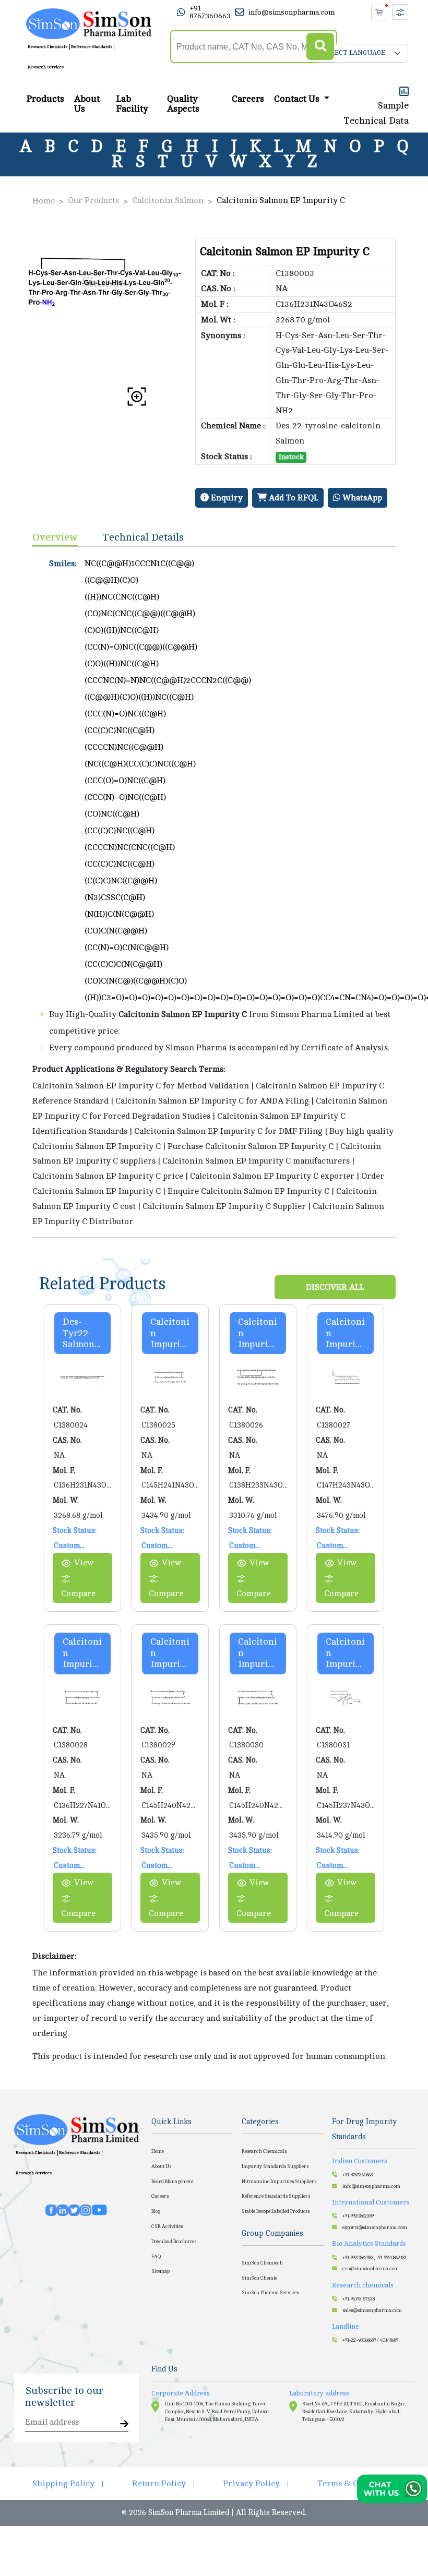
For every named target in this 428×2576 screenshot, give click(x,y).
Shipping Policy (63, 2484)
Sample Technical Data (376, 113)
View (84, 1563)
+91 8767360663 (210, 12)
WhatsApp (361, 498)
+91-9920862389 (358, 2216)
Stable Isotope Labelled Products (276, 2211)
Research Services (46, 67)
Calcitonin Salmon (168, 200)
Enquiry (226, 498)
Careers (248, 99)
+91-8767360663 (358, 2175)
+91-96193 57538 (359, 2299)
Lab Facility (132, 104)
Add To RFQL (293, 498)
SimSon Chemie (259, 2278)
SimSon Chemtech (262, 2263)
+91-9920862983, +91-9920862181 (374, 2258)
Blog (156, 2211)
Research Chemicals (47, 47)
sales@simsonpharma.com (372, 2310)
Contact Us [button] (298, 99)
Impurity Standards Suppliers (275, 2166)
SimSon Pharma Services (270, 2293)
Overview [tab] (55, 537)
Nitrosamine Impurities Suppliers (279, 2182)
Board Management (173, 2182)
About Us (87, 104)
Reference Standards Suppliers (276, 2196)
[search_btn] (320, 47)
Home (44, 201)
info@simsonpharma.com (292, 12)
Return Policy (159, 2484)
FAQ (156, 2257)
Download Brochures (174, 2242)
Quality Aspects (183, 104)
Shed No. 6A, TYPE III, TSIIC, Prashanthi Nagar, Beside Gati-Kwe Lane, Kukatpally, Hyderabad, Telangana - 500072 (354, 2412)
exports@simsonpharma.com (375, 2227)
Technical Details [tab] (143, 537)
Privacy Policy (251, 2484)
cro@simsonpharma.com (371, 2269)
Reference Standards (92, 47)
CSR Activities (167, 2226)
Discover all (335, 1287)
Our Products (93, 200)
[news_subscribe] (124, 2424)
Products (45, 99)
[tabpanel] (214, 892)
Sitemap (160, 2271)
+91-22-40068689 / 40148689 (370, 2340)
